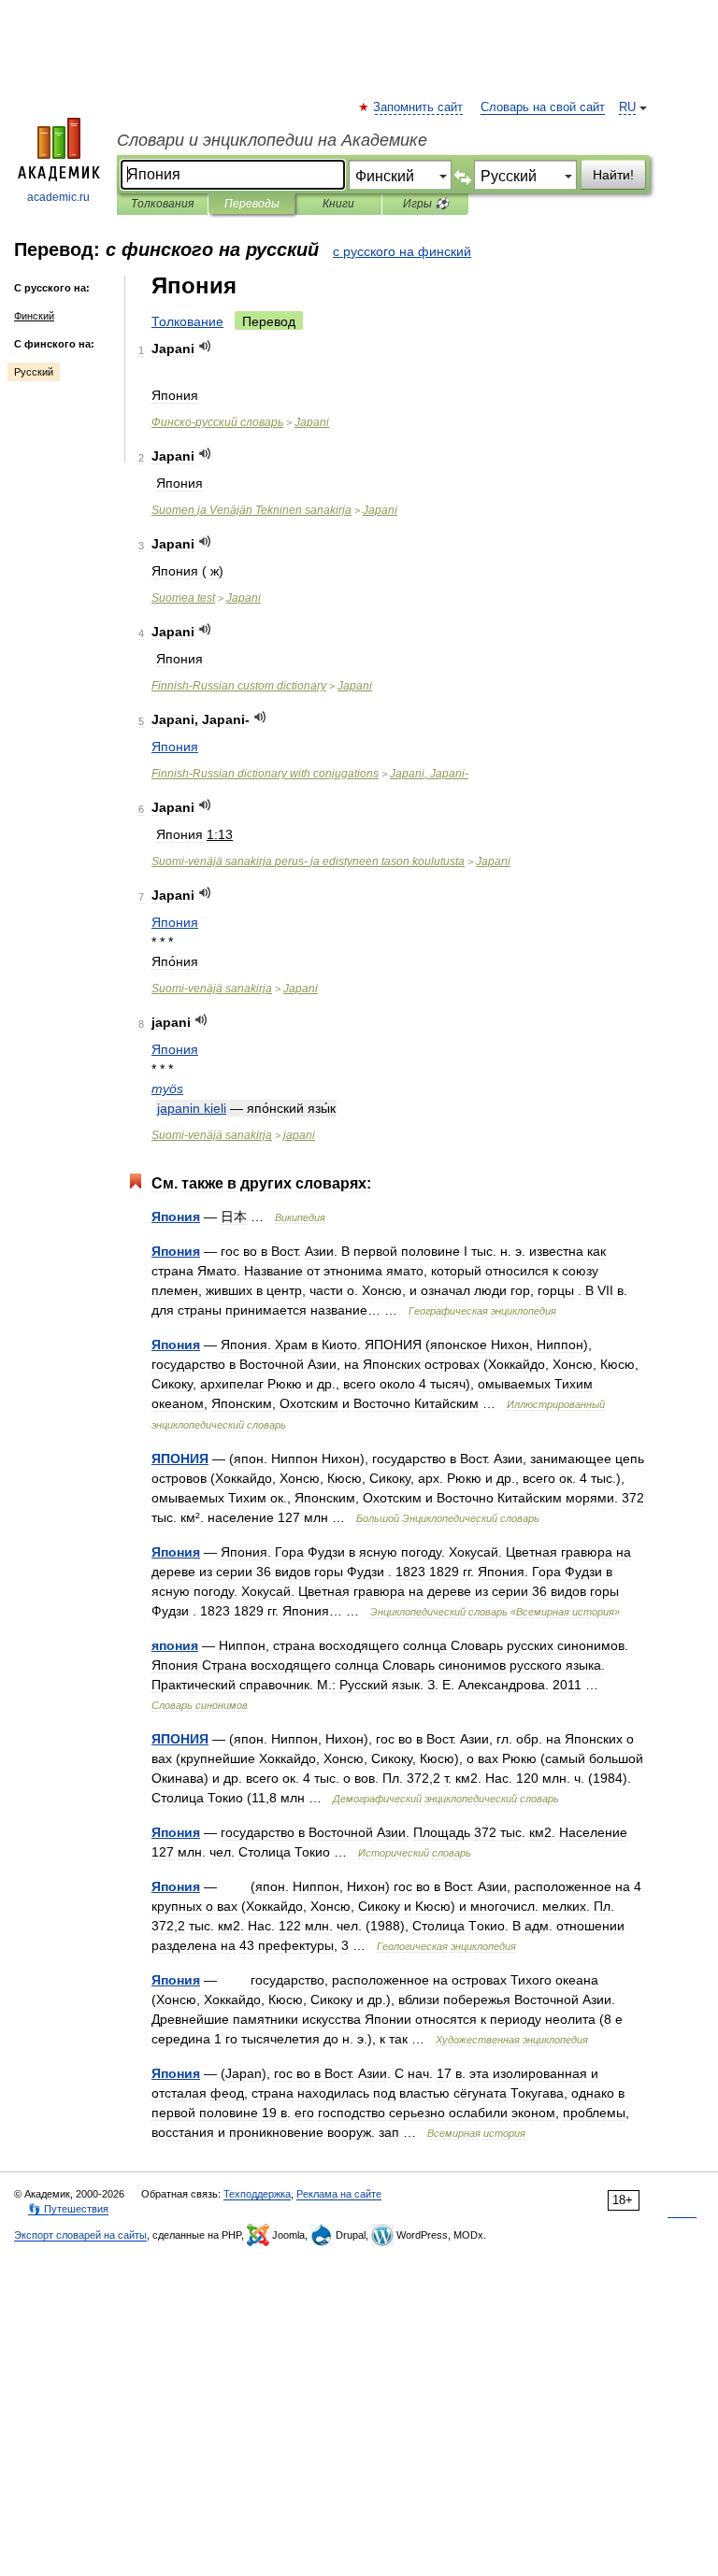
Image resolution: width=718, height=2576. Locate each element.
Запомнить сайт (419, 107)
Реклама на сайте (339, 2194)
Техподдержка (257, 2194)
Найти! (613, 175)
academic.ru (58, 197)
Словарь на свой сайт (543, 107)
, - (429, 774)
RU (627, 107)
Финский (34, 316)
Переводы (252, 204)
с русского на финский (402, 251)
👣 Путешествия (68, 2209)
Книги (338, 204)
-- (308, 861)
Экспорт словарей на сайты (80, 2235)
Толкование (187, 321)
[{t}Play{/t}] (205, 346)
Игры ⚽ (426, 204)
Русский (34, 372)
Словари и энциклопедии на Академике (272, 140)
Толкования (162, 204)
